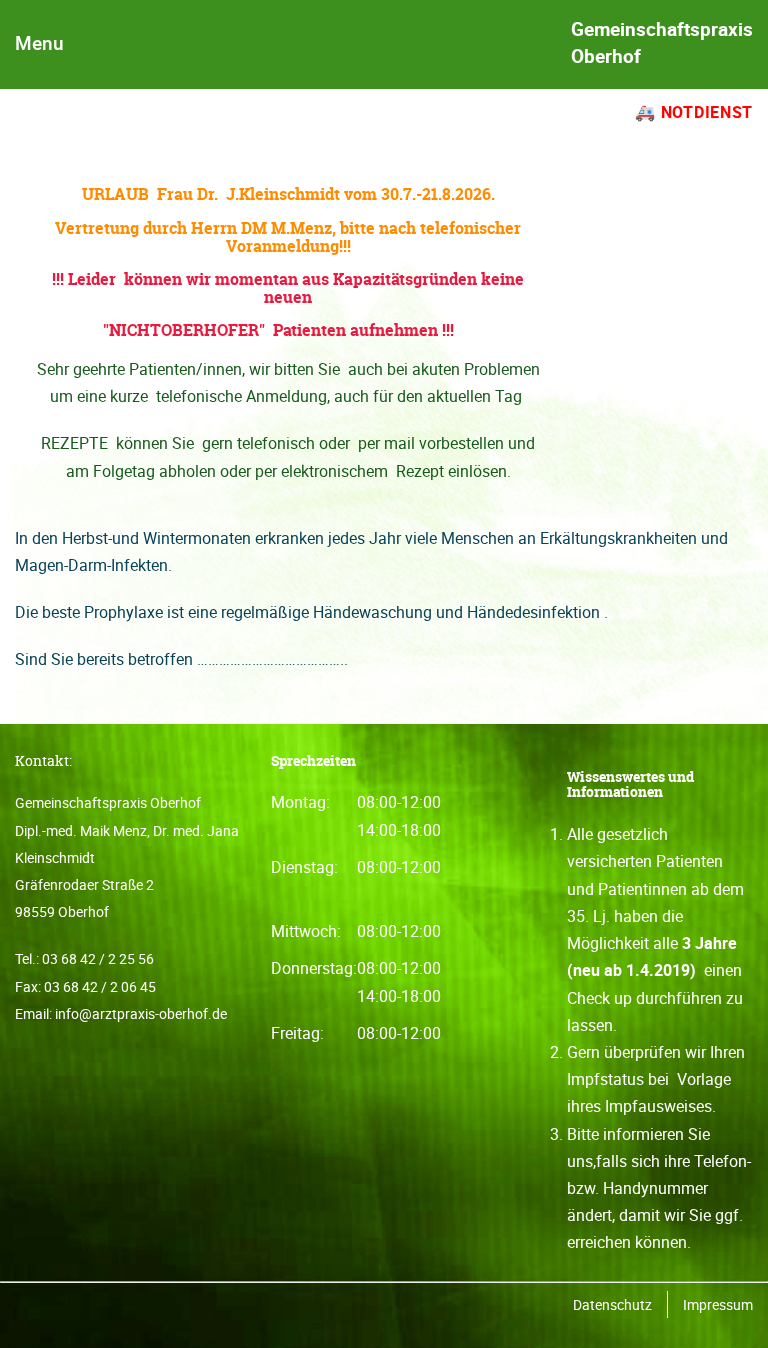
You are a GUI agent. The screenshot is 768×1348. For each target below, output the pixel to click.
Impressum (718, 1304)
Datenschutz (612, 1304)
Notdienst (707, 112)
